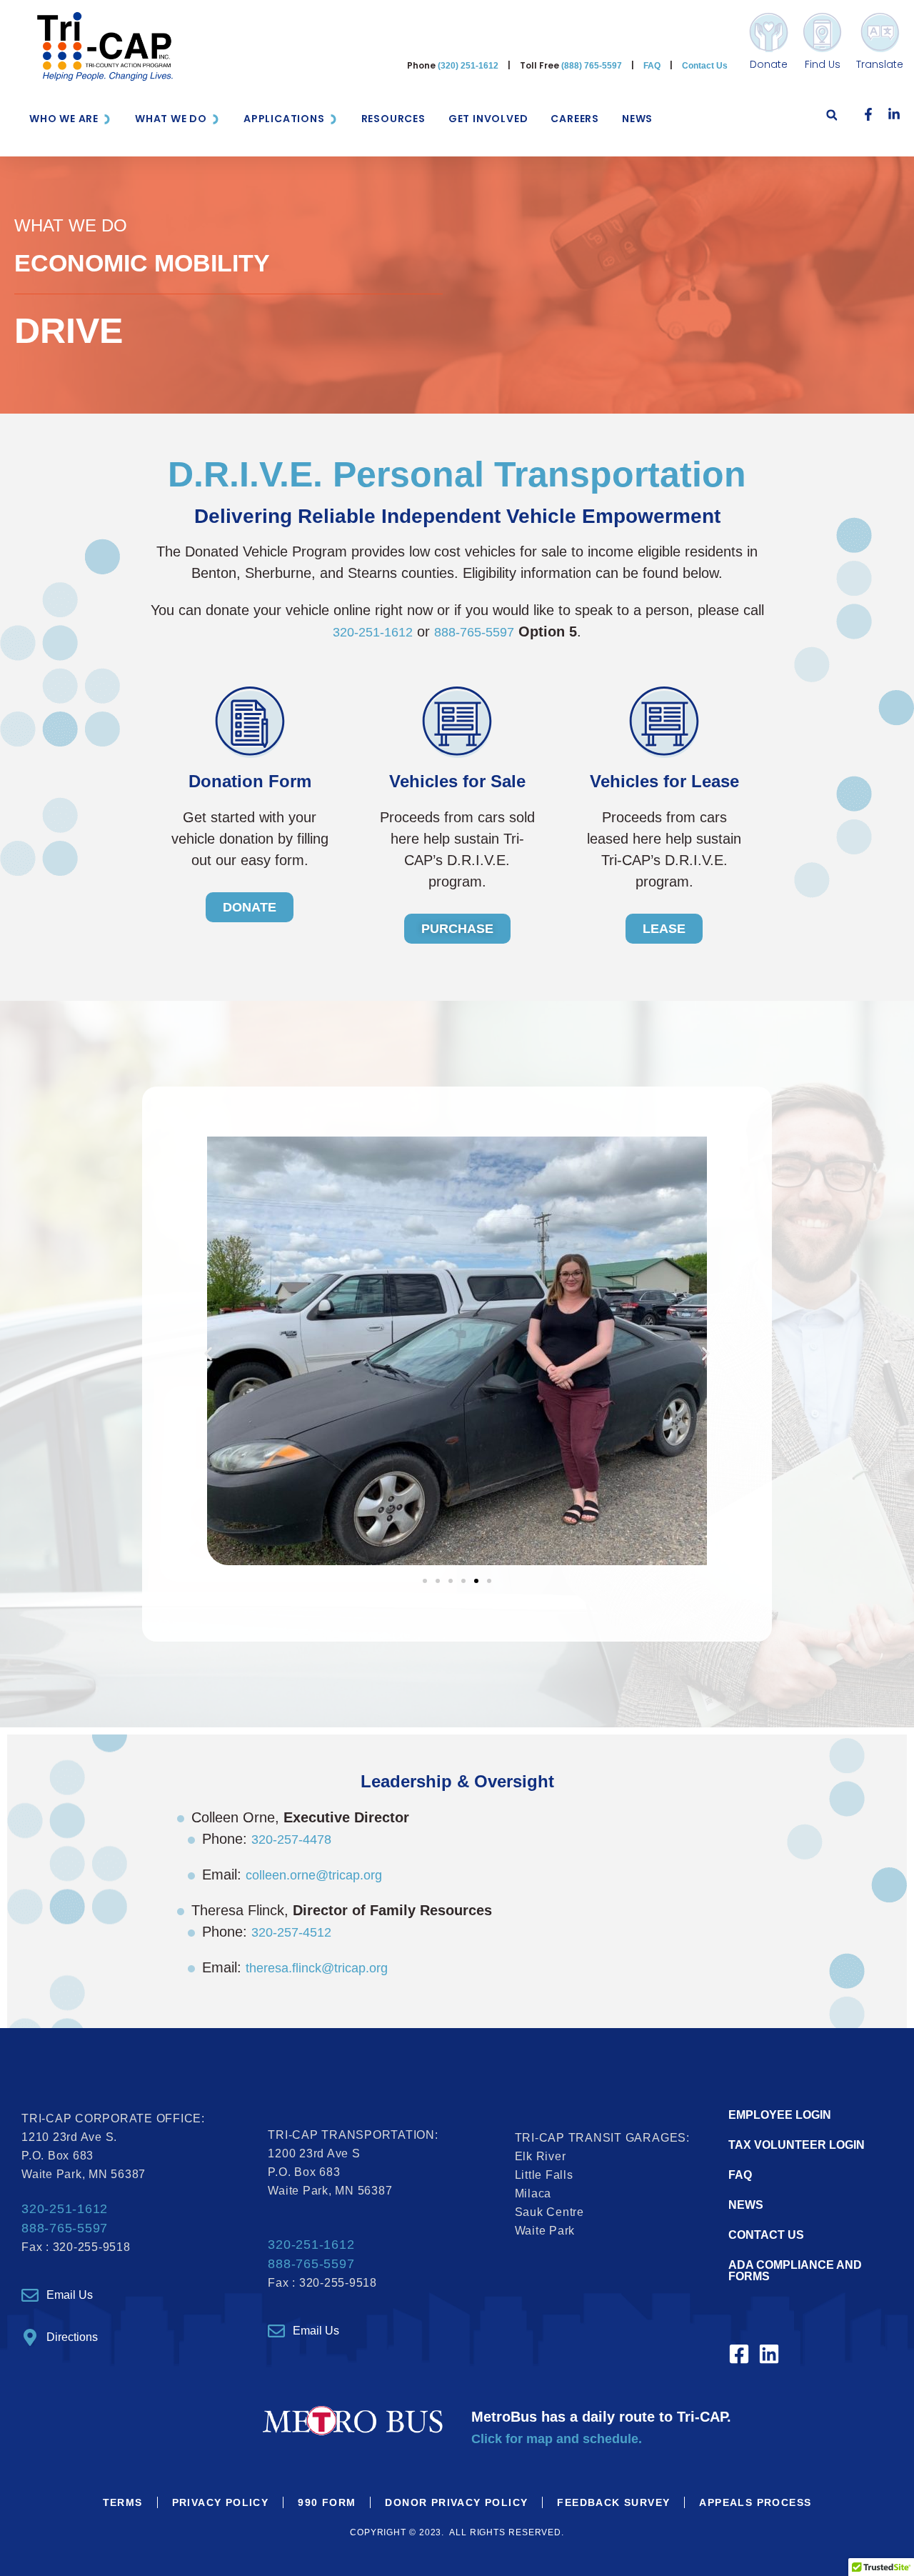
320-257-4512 (291, 1932)
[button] (832, 119)
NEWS (746, 2205)
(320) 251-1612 (468, 66)
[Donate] (769, 33)
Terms (123, 2502)
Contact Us (705, 66)
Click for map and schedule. (557, 2439)
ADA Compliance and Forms (795, 2271)
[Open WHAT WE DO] (216, 119)
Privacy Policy (221, 2502)
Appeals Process (755, 2502)
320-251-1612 (373, 632)
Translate (880, 64)
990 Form (327, 2502)
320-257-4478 (291, 1839)
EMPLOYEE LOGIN (780, 2115)
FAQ (652, 66)
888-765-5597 (474, 632)
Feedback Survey (613, 2502)
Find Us (823, 64)
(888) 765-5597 (592, 66)
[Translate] (880, 33)
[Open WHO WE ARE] (107, 119)
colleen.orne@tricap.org (314, 1875)
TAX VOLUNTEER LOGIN (797, 2145)
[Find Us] (822, 33)
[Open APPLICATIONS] (333, 119)
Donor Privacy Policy (456, 2502)
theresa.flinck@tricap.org (317, 1968)
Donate (769, 64)
